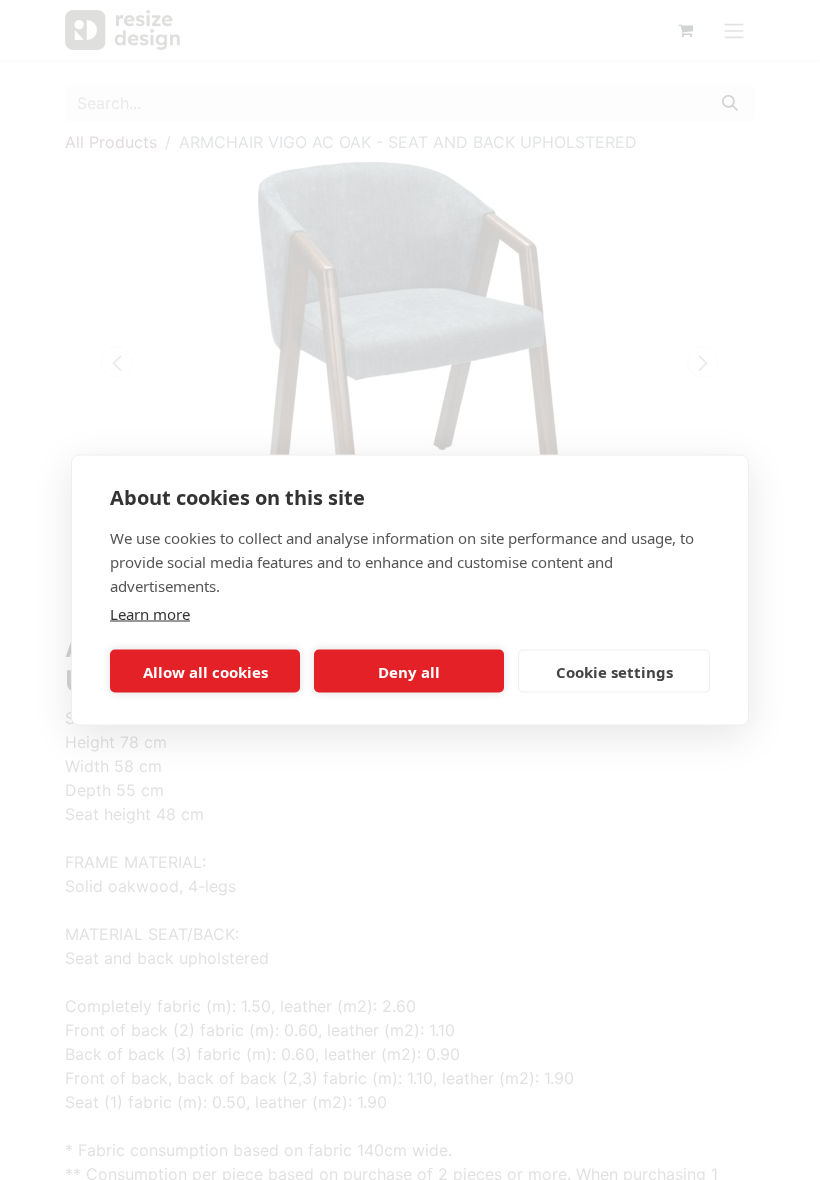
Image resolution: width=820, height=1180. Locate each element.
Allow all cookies (205, 671)
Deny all (409, 671)
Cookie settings (614, 671)
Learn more (150, 614)
